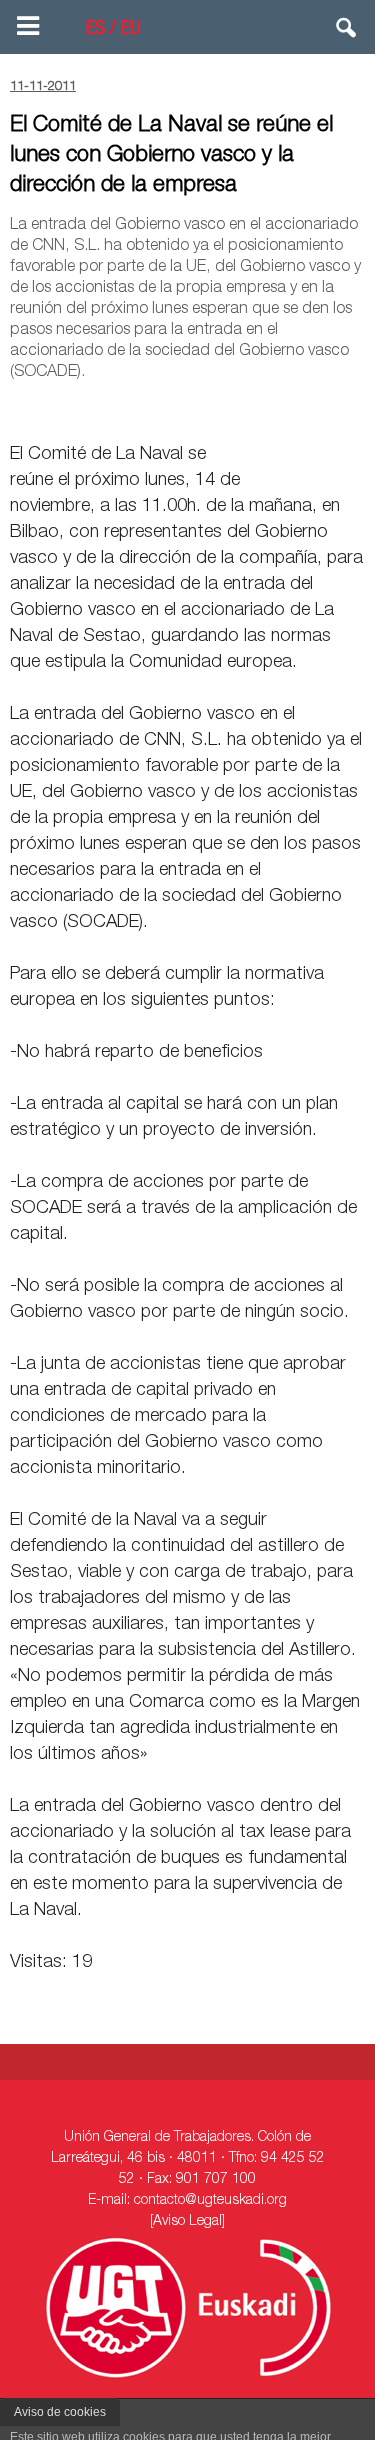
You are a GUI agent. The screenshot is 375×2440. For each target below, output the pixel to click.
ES (95, 30)
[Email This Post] (251, 408)
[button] (347, 32)
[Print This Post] (357, 408)
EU (131, 30)
